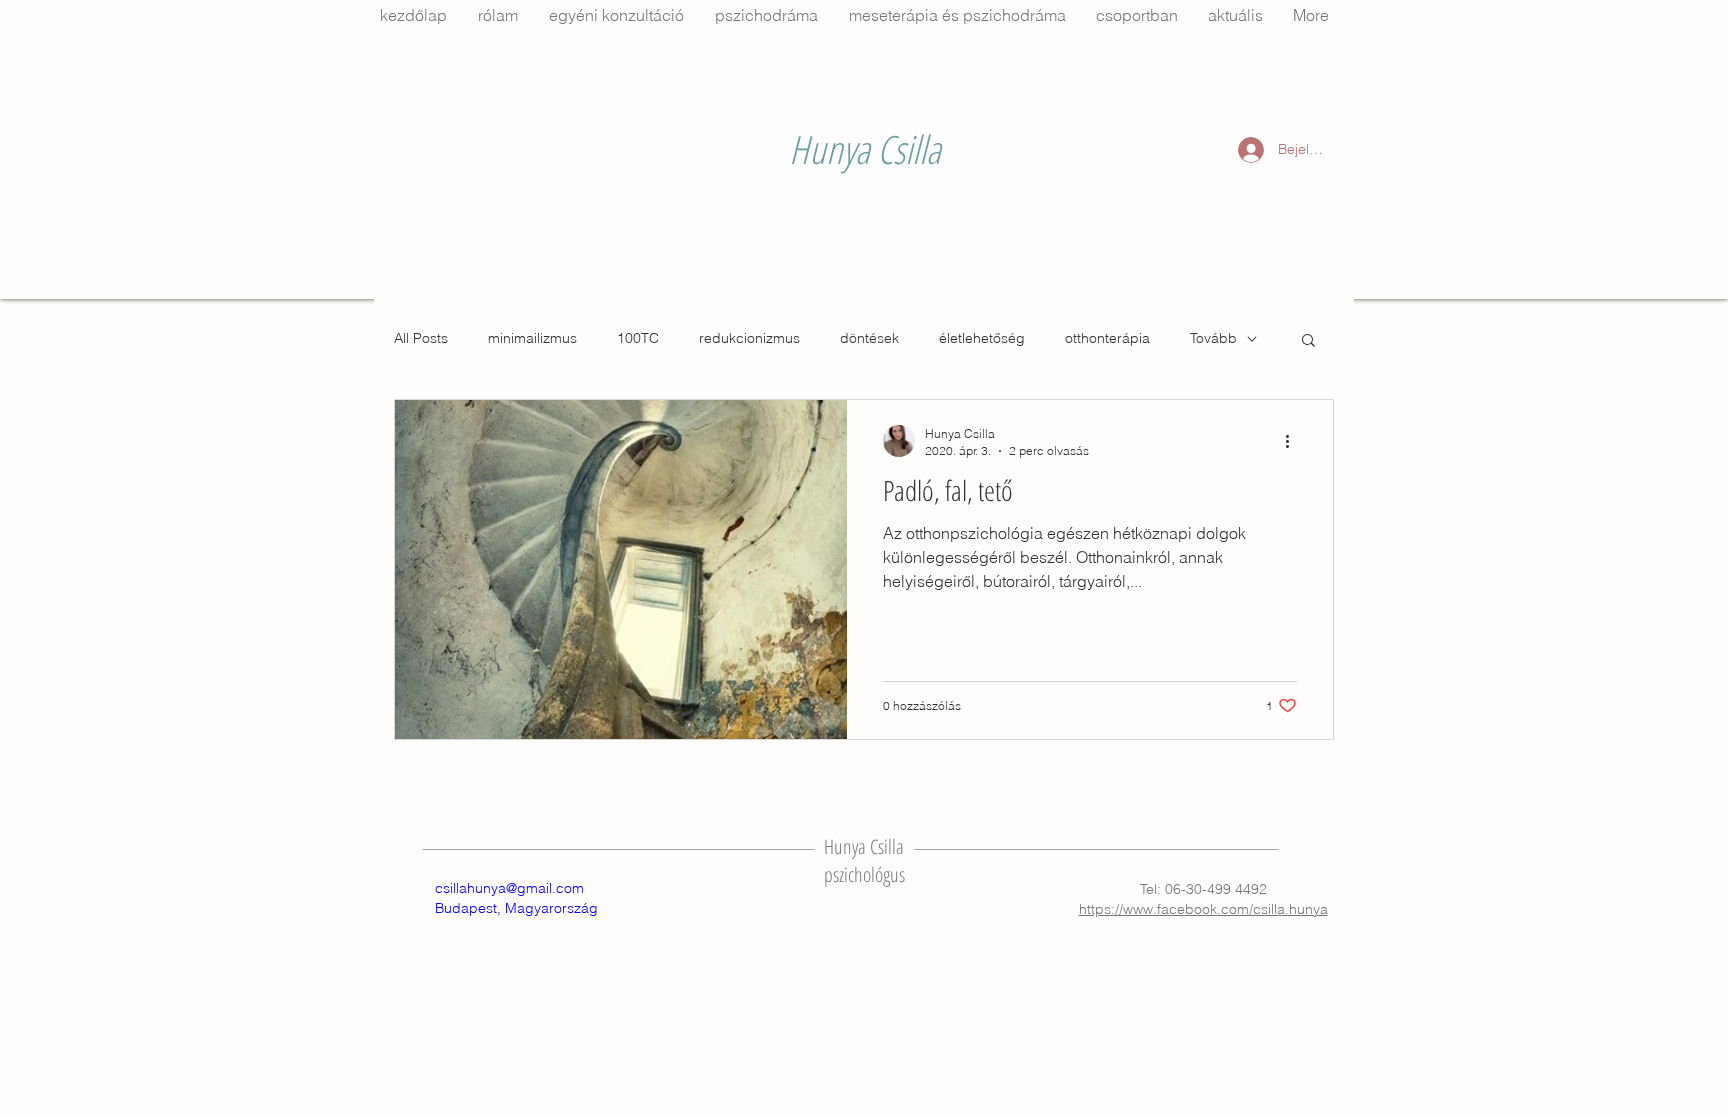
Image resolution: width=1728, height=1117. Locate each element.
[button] (1308, 341)
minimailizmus (532, 338)
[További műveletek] (1294, 441)
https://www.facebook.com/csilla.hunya (1203, 909)
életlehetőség (982, 338)
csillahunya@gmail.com (509, 888)
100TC (638, 338)
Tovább (1213, 338)
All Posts (421, 338)
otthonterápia (1107, 338)
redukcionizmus (749, 338)
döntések (869, 338)
